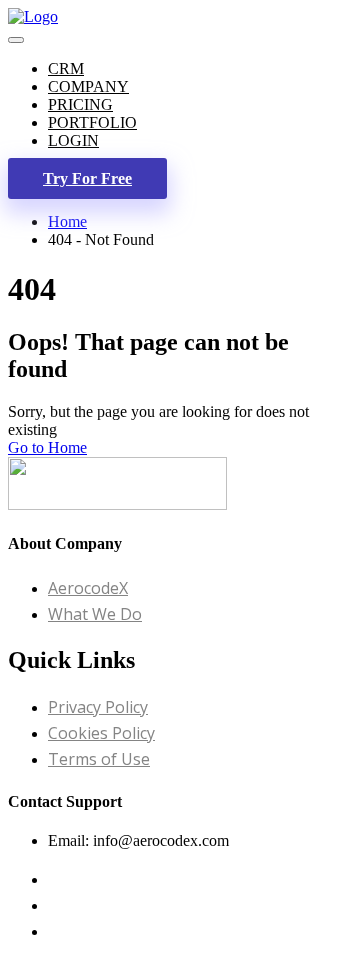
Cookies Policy (101, 733)
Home (67, 221)
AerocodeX (88, 588)
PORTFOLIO (92, 122)
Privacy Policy (98, 707)
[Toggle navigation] (16, 40)
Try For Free (87, 178)
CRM (66, 68)
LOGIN (73, 140)
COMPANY (88, 86)
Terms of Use (99, 759)
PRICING (80, 104)
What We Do (95, 614)
